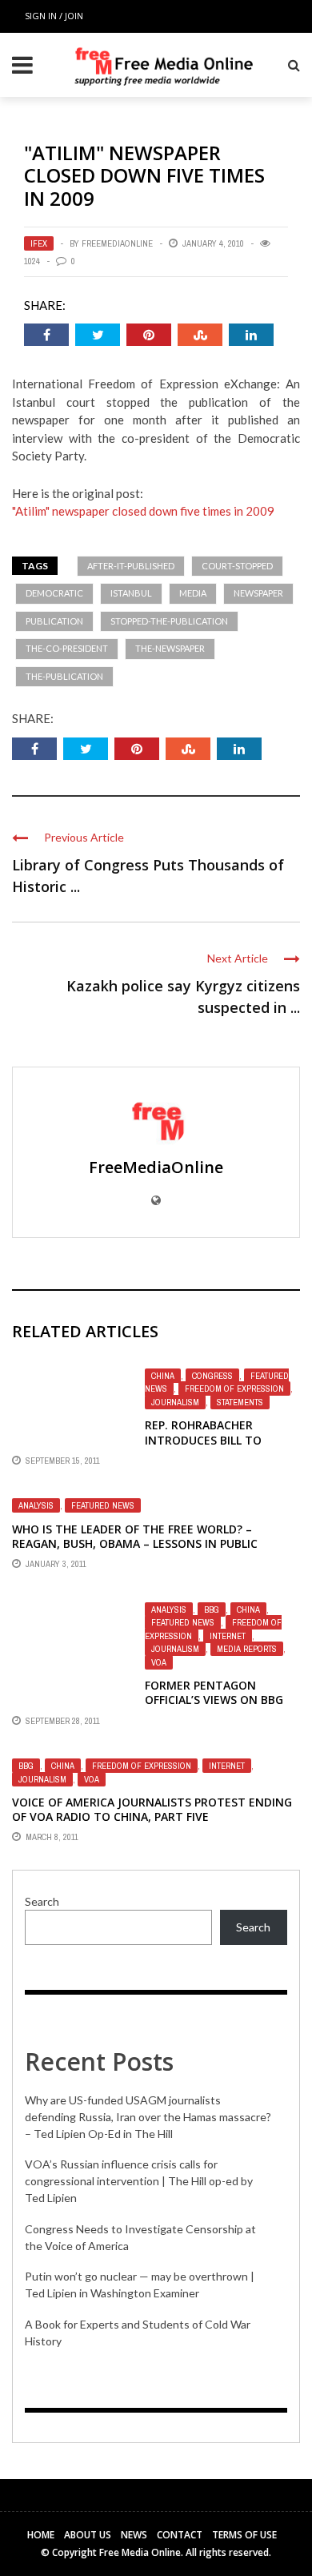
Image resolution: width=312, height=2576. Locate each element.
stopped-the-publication (169, 621)
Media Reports (247, 1649)
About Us (88, 2535)
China (163, 1376)
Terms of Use (244, 2535)
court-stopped (237, 566)
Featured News (103, 1505)
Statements (240, 1402)
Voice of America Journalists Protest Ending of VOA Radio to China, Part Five (152, 1809)
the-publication (64, 676)
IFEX (39, 243)
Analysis (36, 1505)
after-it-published (131, 566)
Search (42, 1901)
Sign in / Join (54, 16)
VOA (159, 1662)
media (193, 593)
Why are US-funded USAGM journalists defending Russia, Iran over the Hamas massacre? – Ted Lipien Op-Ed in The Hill (148, 2117)
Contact (180, 2535)
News (134, 2535)
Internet (228, 1636)
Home (41, 2535)
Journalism (175, 1402)
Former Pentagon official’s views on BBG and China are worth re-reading (221, 1707)
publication (54, 621)
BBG (212, 1609)
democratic (54, 593)
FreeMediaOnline (117, 243)
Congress (212, 1376)
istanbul (131, 593)
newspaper (258, 593)
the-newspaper (170, 648)
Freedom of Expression (234, 1388)
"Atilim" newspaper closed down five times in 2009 (143, 511)
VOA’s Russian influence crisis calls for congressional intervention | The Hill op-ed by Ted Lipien (139, 2181)
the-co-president (67, 648)
